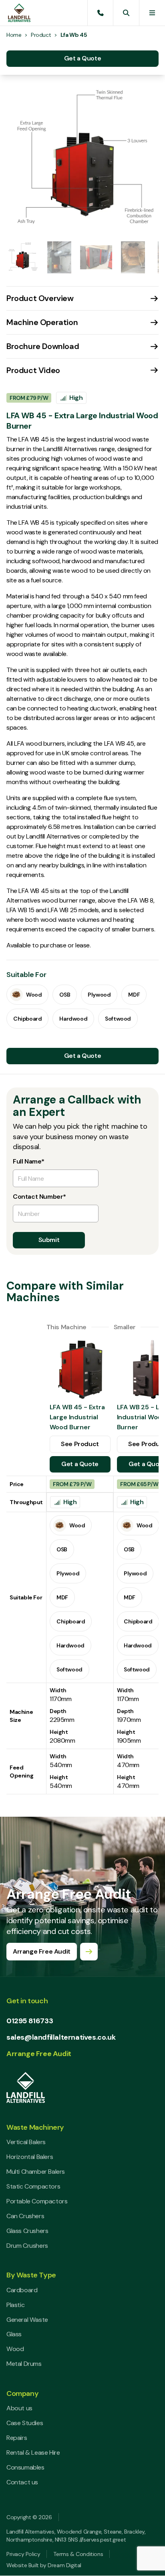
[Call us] (101, 13)
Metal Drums (24, 2364)
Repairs (17, 2438)
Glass (14, 2334)
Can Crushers (25, 2216)
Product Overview (40, 298)
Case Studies (25, 2423)
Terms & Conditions (78, 2554)
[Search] (126, 13)
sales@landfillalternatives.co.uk (61, 2037)
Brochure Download (43, 346)
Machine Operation (42, 322)
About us (19, 2408)
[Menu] (152, 13)
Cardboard (22, 2290)
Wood (15, 2349)
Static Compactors (33, 2186)
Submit (49, 1240)
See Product (80, 1444)
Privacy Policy (23, 2554)
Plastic (15, 2305)
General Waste (27, 2320)
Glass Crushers (27, 2231)
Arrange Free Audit (39, 2054)
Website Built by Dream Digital (44, 2565)
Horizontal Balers (30, 2157)
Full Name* (29, 1162)
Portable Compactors (37, 2201)
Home (14, 35)
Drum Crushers (27, 2246)
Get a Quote (83, 58)
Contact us (22, 2482)
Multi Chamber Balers (36, 2172)
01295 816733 (30, 2021)
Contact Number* (39, 1197)
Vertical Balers (26, 2142)
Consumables (25, 2467)
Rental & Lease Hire (33, 2453)
